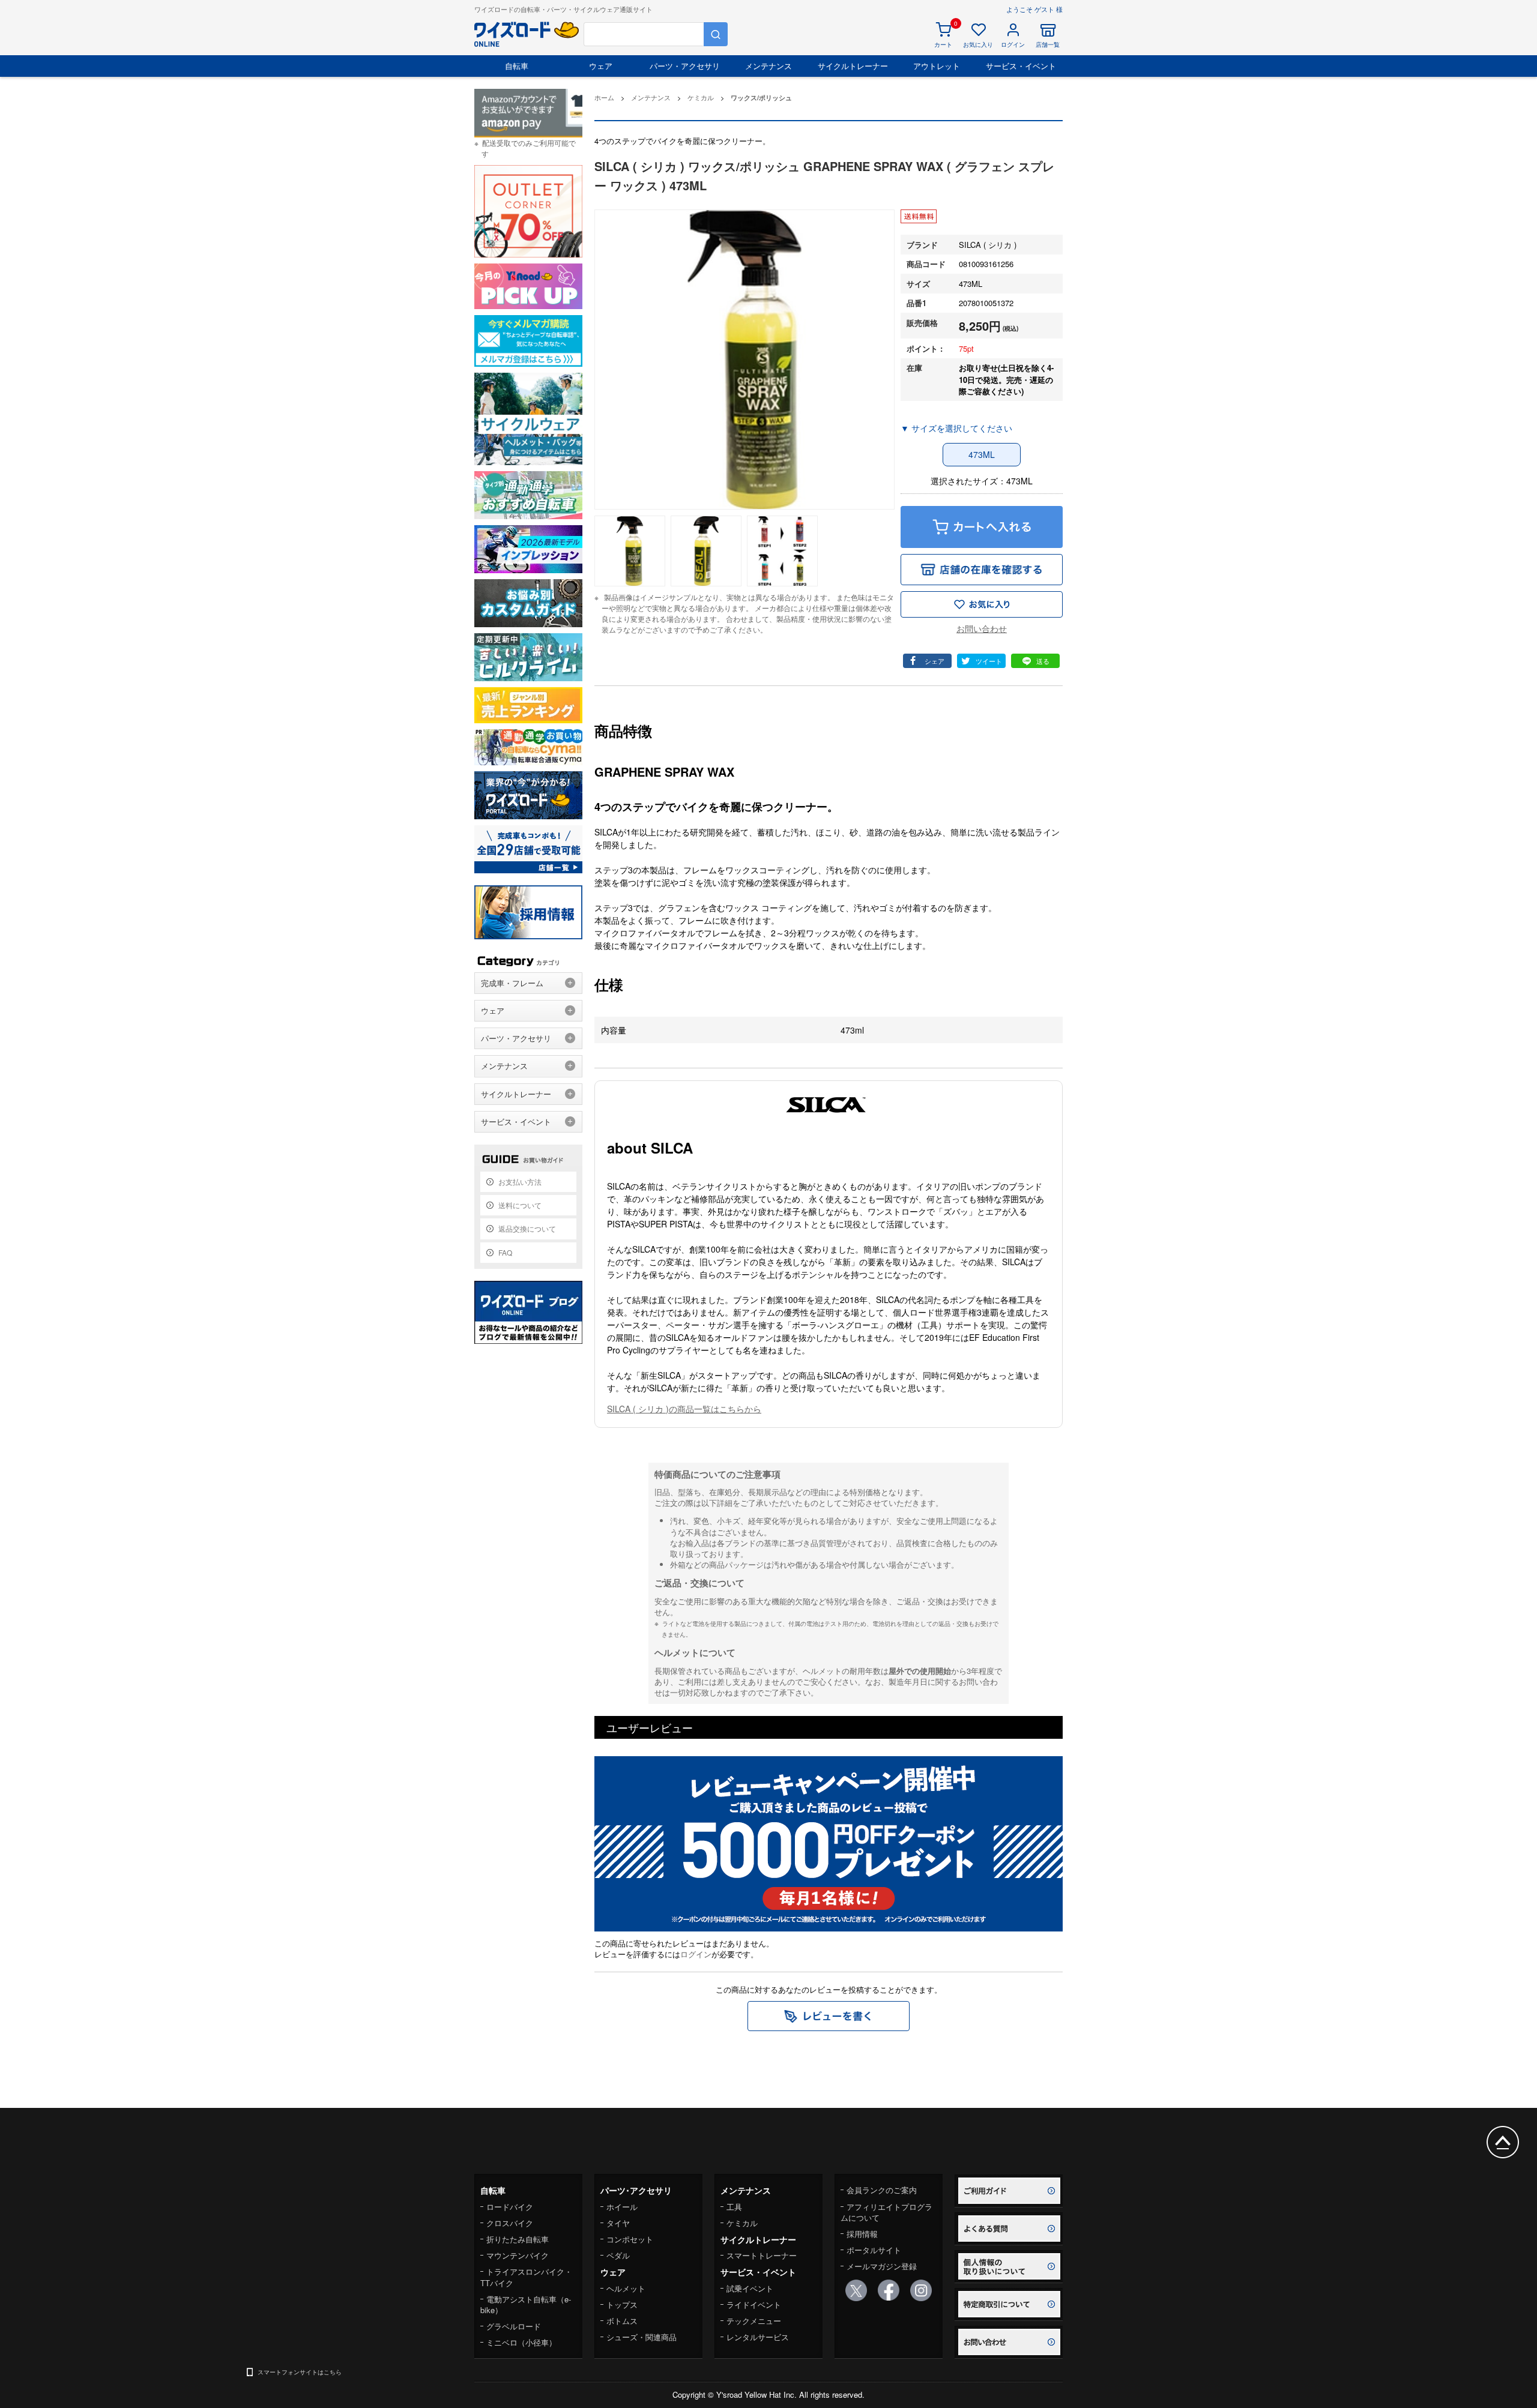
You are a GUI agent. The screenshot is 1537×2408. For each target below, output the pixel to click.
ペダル (618, 2255)
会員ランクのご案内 (882, 2190)
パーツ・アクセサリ (685, 66)
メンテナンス (768, 66)
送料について (520, 1205)
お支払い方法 (520, 1181)
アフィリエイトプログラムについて (886, 2212)
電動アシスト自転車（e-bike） (526, 2304)
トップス (622, 2304)
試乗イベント (750, 2288)
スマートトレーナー (762, 2255)
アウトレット (937, 66)
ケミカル (742, 2223)
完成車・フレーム (512, 983)
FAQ (505, 1252)
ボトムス (622, 2321)
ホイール (622, 2207)
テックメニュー (754, 2321)
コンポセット (630, 2239)
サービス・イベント (1021, 66)
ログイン (696, 1954)
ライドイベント (754, 2304)
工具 (734, 2207)
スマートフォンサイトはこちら (300, 2372)
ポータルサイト (874, 2250)
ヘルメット (626, 2288)
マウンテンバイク (518, 2255)
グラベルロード (514, 2326)
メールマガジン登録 (882, 2266)
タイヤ (618, 2223)
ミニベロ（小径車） (521, 2342)
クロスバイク (510, 2223)
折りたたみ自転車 (518, 2239)
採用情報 (862, 2234)
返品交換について (527, 1228)
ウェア (601, 66)
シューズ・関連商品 (642, 2337)
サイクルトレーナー (853, 66)
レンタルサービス (758, 2337)
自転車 (517, 66)
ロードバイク (510, 2207)
